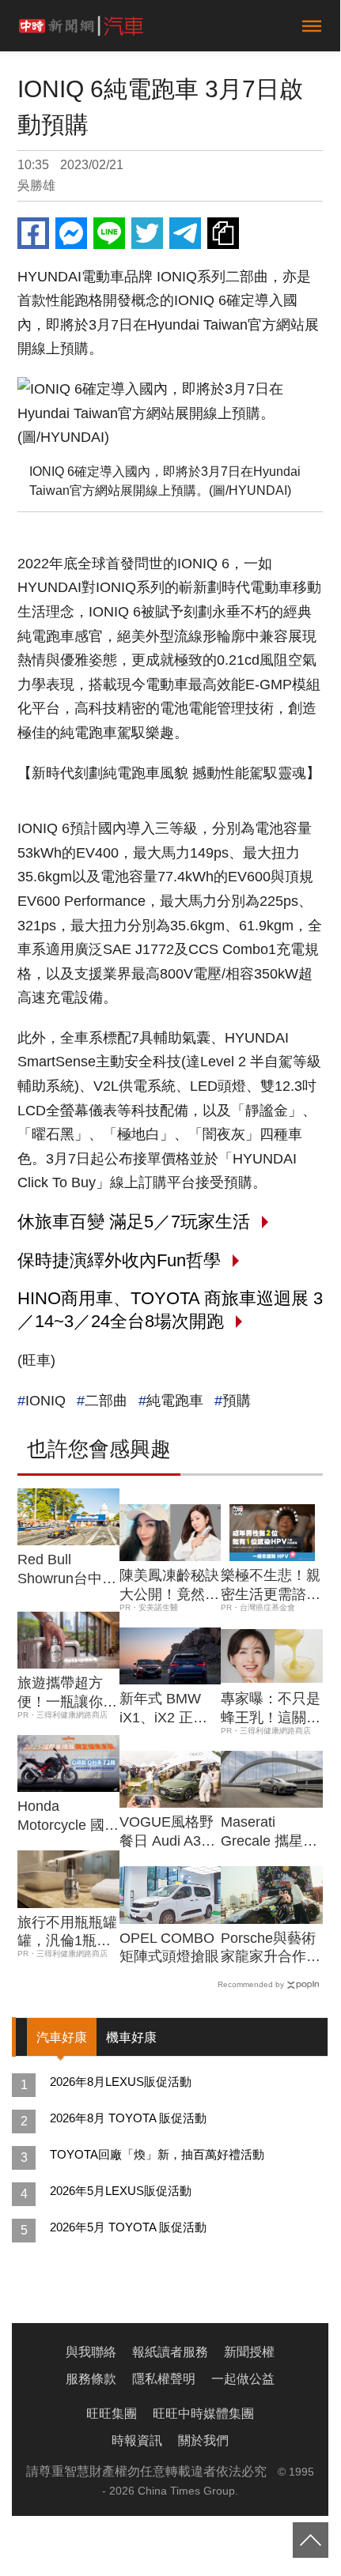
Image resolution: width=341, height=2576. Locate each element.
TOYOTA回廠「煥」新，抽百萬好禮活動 (157, 2154)
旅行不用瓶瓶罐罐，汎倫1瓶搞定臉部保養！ (67, 1933)
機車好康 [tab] (131, 2037)
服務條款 (91, 2379)
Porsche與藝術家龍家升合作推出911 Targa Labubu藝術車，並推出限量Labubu (271, 1948)
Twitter (147, 233)
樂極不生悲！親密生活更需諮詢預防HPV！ (271, 1586)
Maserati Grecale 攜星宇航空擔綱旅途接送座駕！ (271, 1832)
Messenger (71, 233)
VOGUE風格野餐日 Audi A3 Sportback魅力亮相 (167, 1832)
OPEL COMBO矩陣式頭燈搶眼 (169, 1947)
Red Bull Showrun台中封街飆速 (67, 1570)
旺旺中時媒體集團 (203, 2414)
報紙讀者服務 (170, 2352)
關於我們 (203, 2440)
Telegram (185, 233)
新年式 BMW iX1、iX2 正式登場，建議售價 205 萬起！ (169, 1709)
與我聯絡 (91, 2352)
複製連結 (223, 233)
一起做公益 (243, 2379)
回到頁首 (311, 2540)
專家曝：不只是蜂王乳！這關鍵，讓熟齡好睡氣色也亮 (271, 1709)
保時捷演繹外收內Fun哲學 (119, 1260)
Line (109, 233)
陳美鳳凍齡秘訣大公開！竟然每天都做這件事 (169, 1586)
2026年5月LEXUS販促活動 (121, 2191)
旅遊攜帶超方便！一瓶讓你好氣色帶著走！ (67, 1693)
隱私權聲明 (164, 2379)
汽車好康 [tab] (62, 2037)
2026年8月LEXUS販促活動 (121, 2082)
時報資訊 (137, 2440)
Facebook (33, 233)
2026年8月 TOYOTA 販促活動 (128, 2118)
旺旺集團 (112, 2414)
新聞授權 (249, 2352)
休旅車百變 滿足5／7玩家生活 (134, 1222)
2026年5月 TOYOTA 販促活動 (128, 2227)
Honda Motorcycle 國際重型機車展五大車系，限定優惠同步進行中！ (68, 1816)
